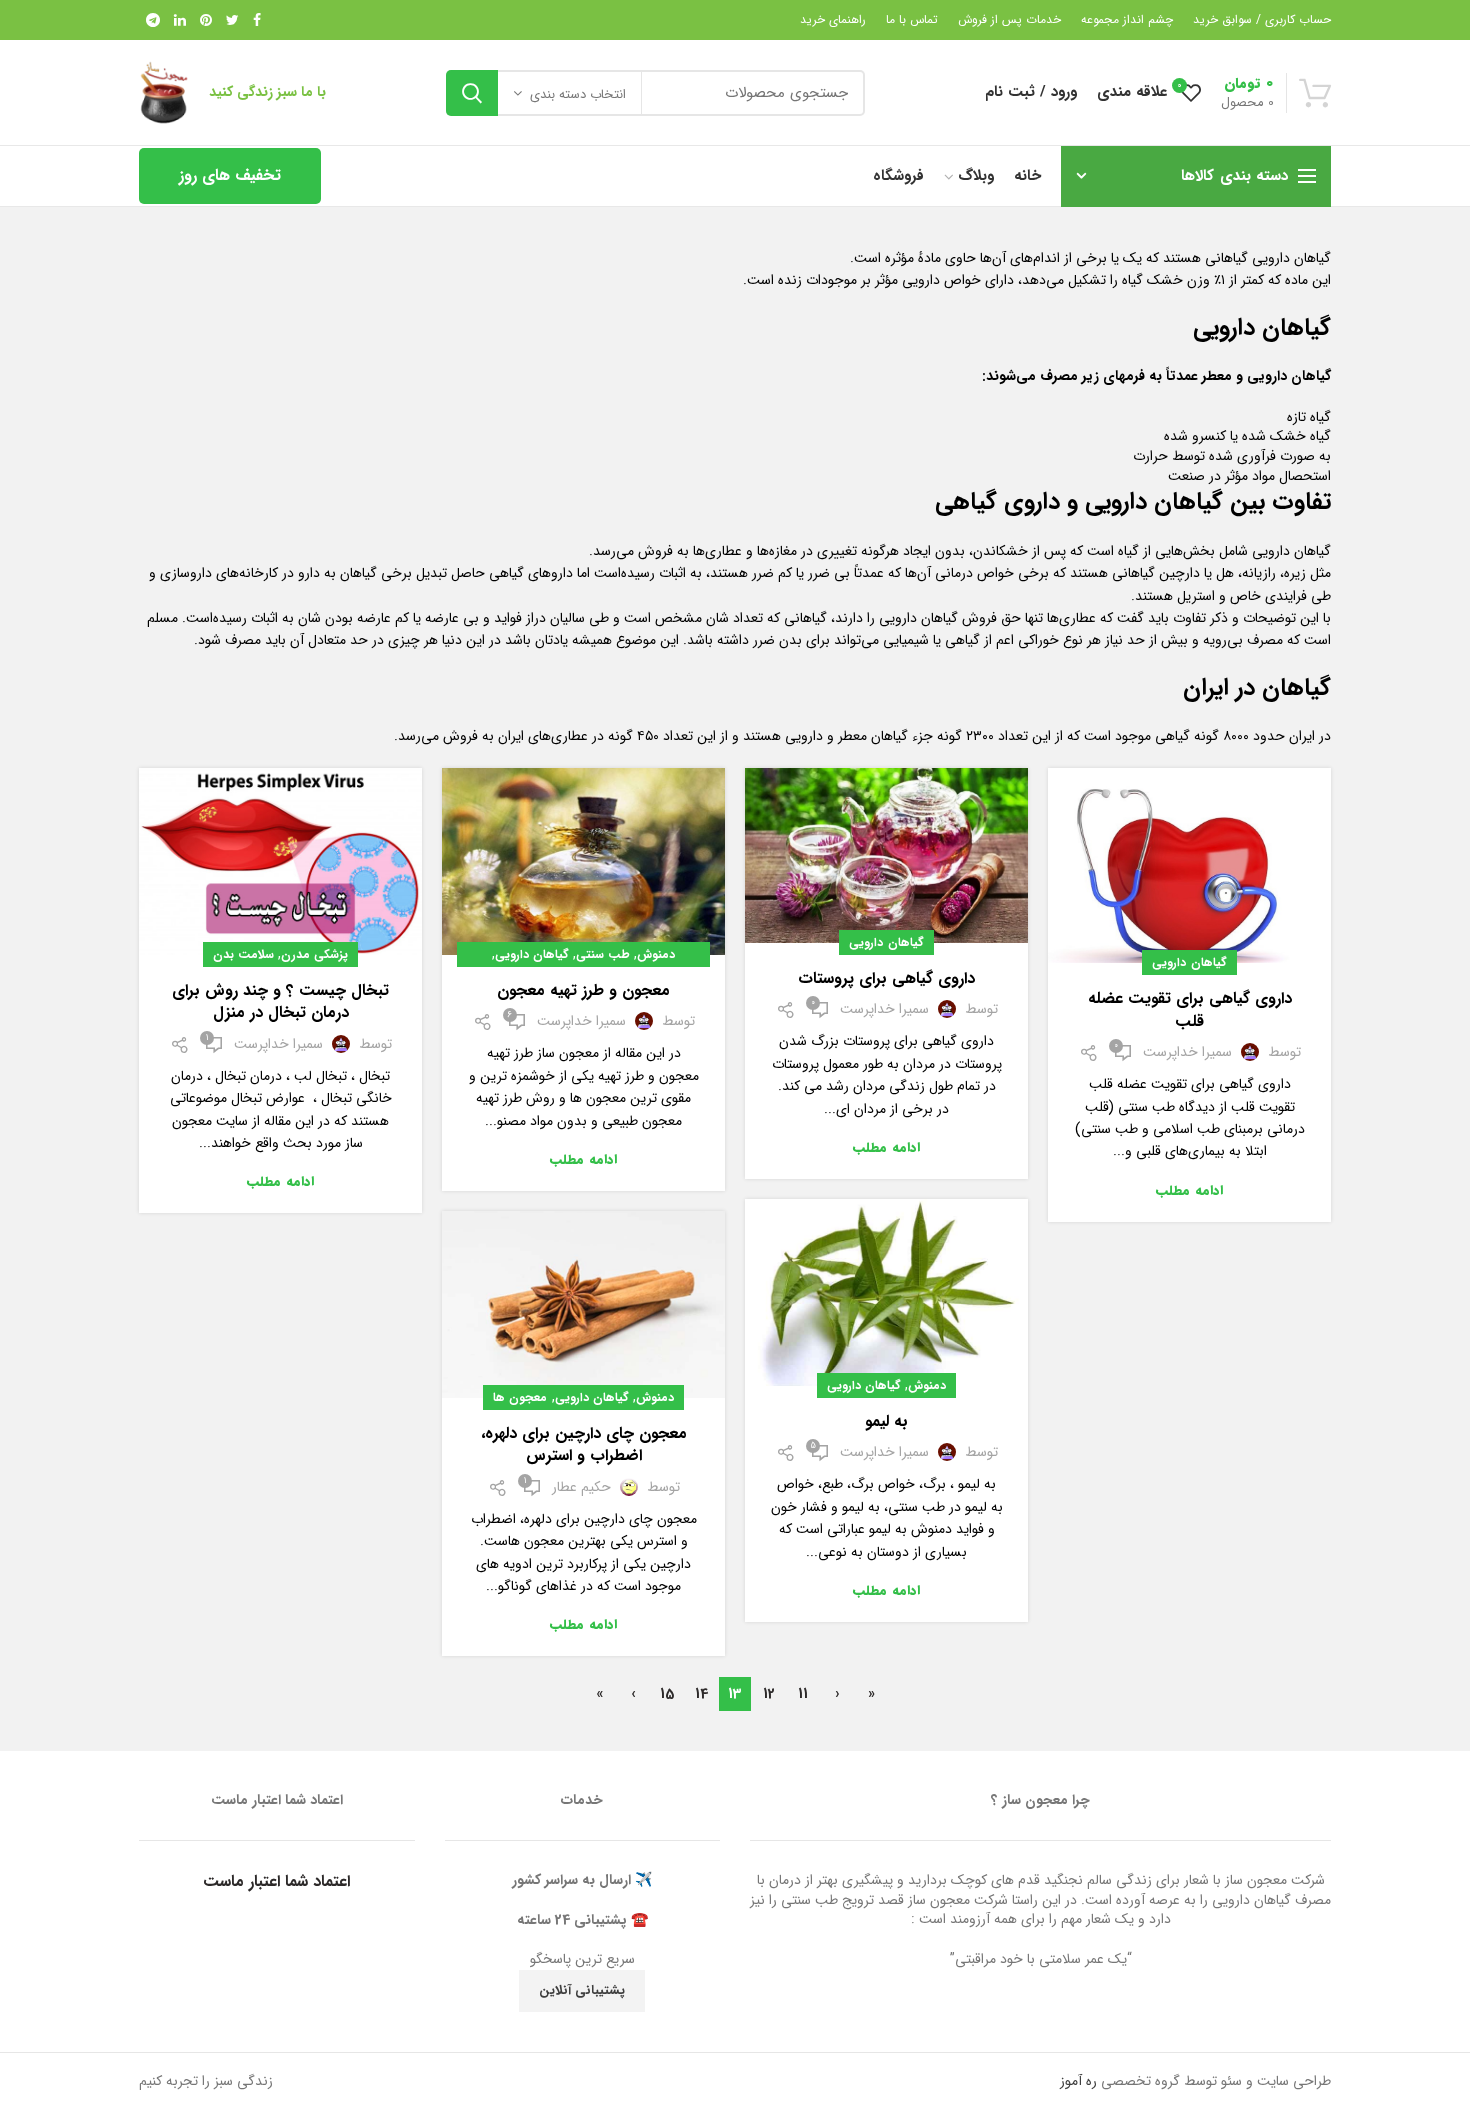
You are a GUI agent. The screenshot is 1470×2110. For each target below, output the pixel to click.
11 (803, 1694)
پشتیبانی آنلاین (582, 1990)
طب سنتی (603, 954)
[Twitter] (232, 20)
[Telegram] (153, 20)
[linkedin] (180, 20)
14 (701, 1694)
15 (667, 1694)
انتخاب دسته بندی (578, 94)
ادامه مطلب (1189, 1190)
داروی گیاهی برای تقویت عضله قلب (1190, 1010)
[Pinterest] (206, 20)
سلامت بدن (243, 954)
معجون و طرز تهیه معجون (583, 991)
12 (769, 1694)
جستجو (472, 93)
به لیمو (886, 1422)
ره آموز (1078, 2081)
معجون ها (520, 1397)
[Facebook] (257, 20)
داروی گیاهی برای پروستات (886, 979)
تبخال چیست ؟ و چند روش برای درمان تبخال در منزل (280, 1002)
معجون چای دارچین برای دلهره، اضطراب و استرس (584, 1445)
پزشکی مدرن (314, 954)
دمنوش (656, 954)
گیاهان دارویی (1189, 962)
